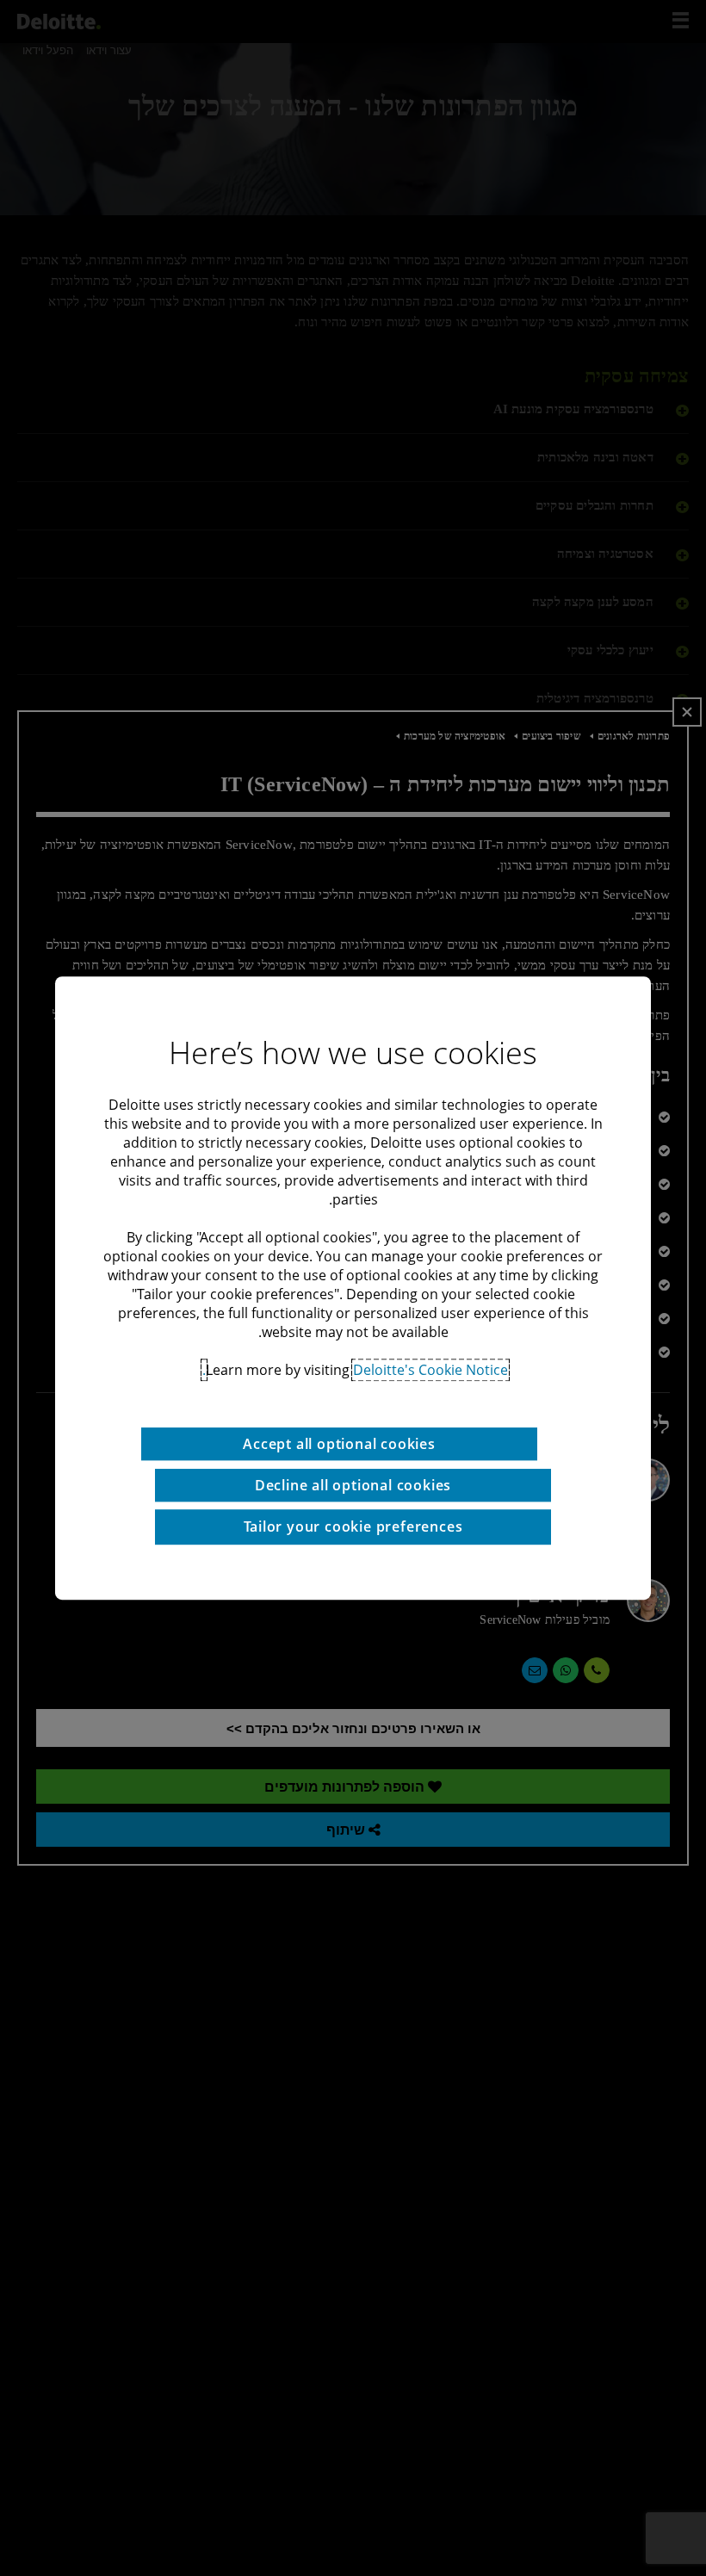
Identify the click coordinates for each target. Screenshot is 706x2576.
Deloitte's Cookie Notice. (355, 1370)
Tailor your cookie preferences (353, 1526)
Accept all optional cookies (339, 1444)
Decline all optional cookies (353, 1485)
